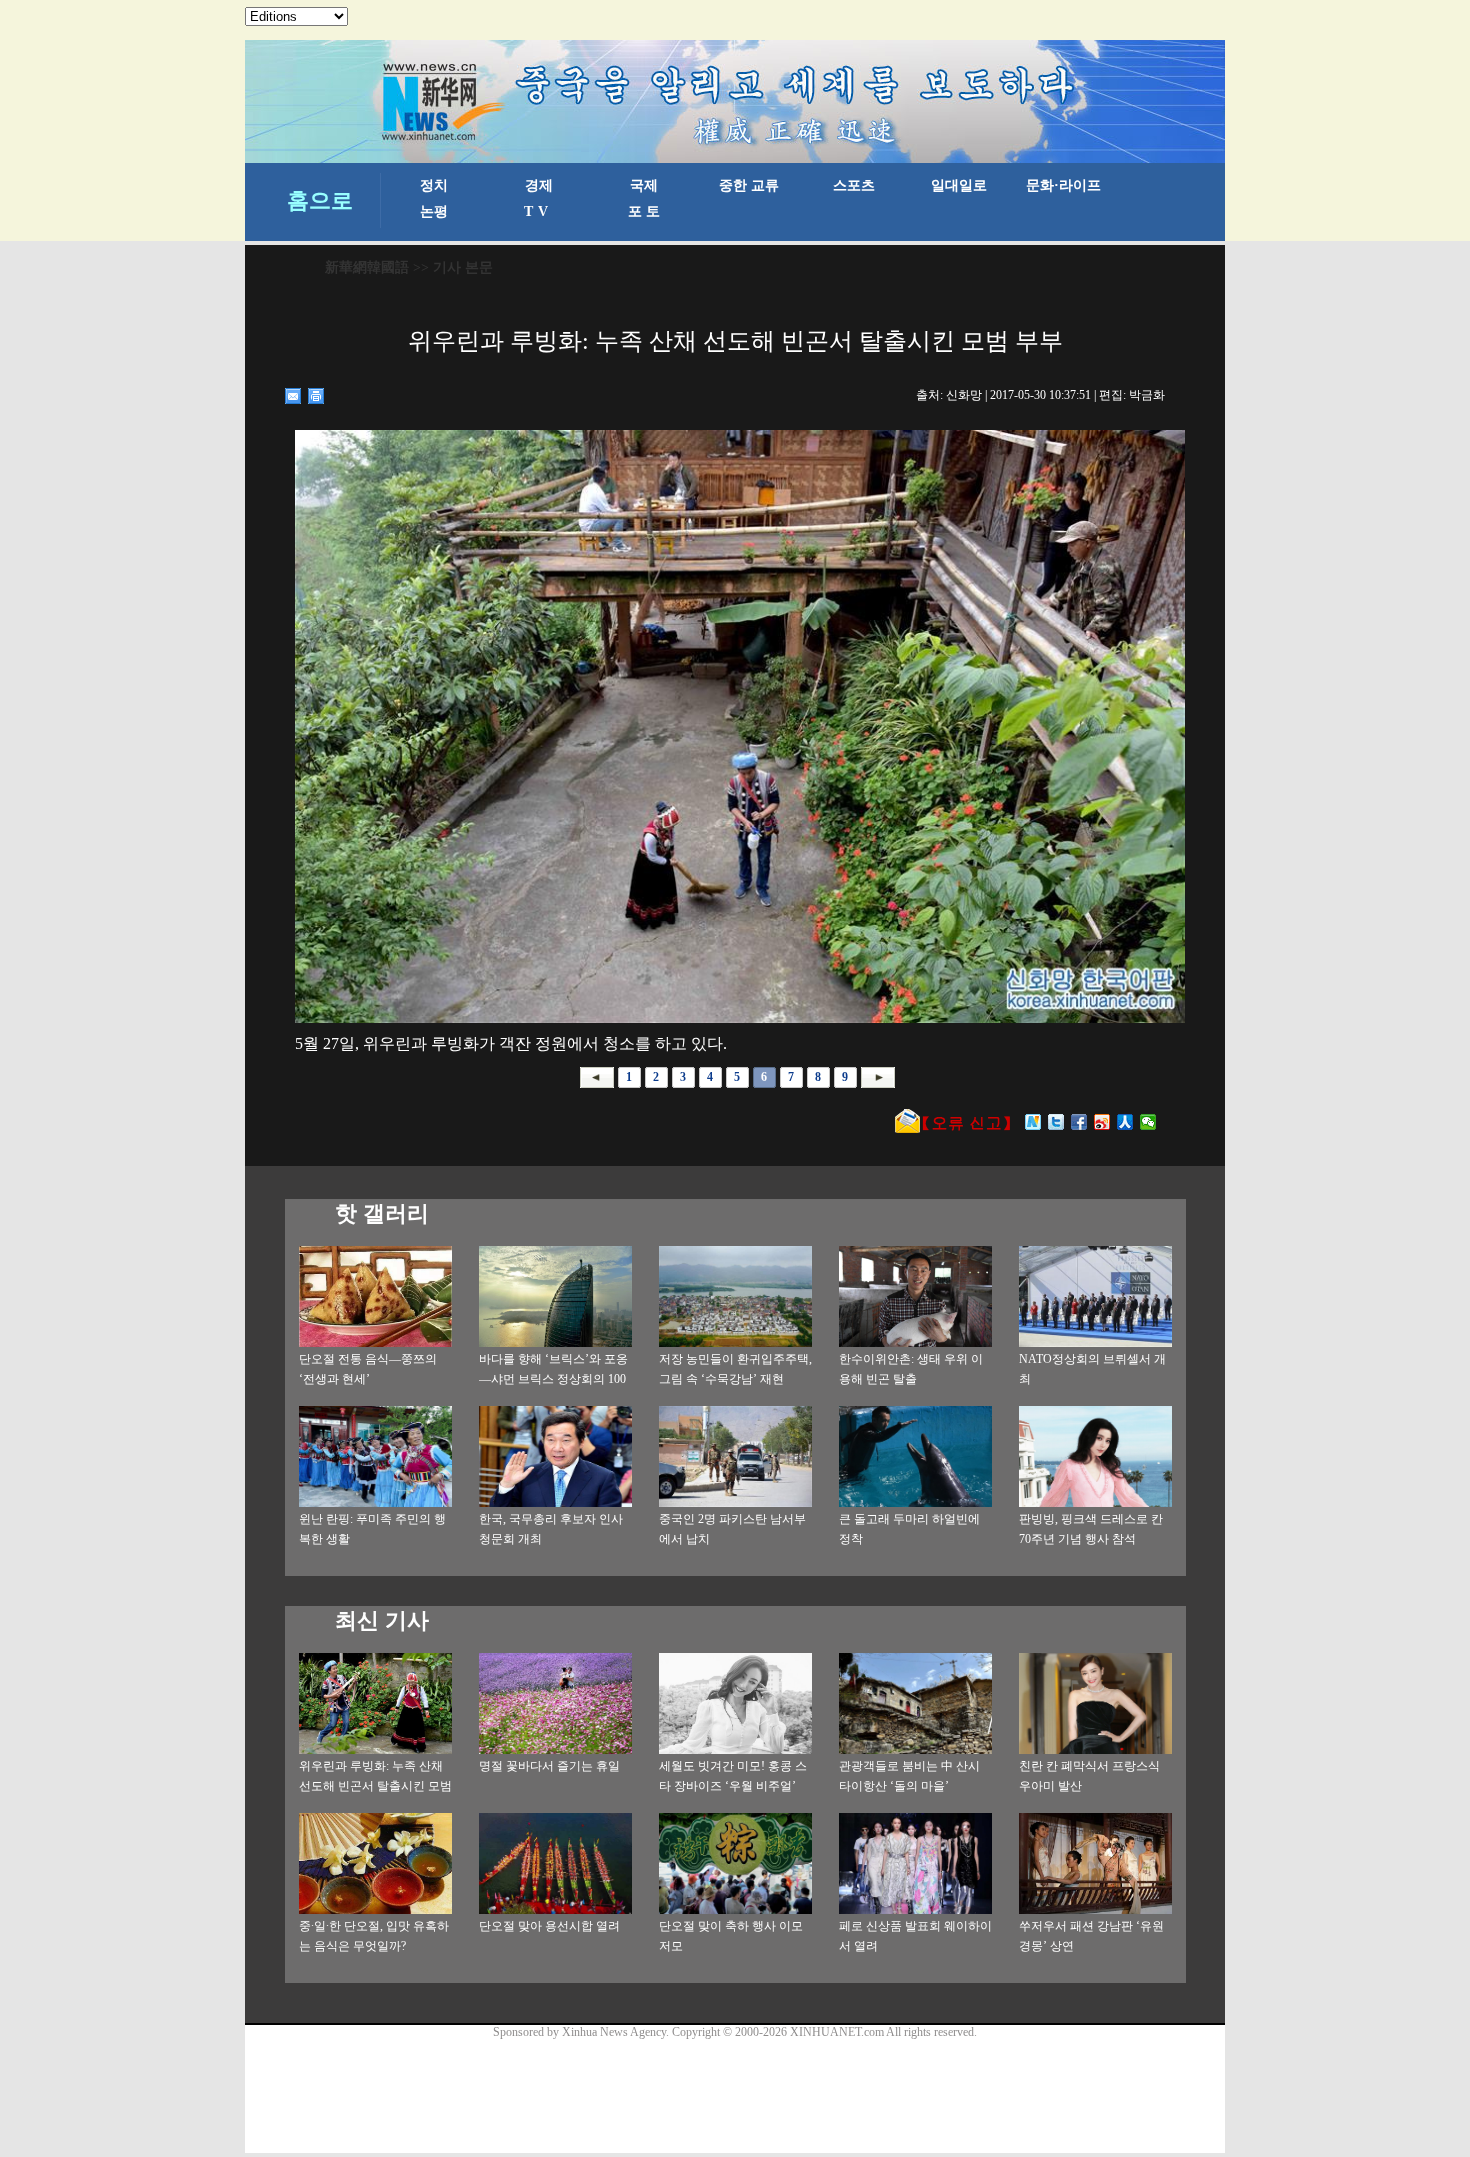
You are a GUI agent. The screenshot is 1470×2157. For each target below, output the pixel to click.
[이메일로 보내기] (293, 396)
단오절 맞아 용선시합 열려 (549, 1926)
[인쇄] (316, 396)
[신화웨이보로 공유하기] (1033, 1122)
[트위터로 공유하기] (1056, 1122)
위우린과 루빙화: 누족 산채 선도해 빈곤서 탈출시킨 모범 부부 (375, 1786)
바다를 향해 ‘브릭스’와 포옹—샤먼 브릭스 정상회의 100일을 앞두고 (553, 1379)
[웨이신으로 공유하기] (1148, 1122)
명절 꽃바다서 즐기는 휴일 (549, 1766)
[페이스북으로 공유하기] (1079, 1122)
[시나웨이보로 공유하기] (1102, 1122)
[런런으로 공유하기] (1125, 1122)
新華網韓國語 (367, 267)
